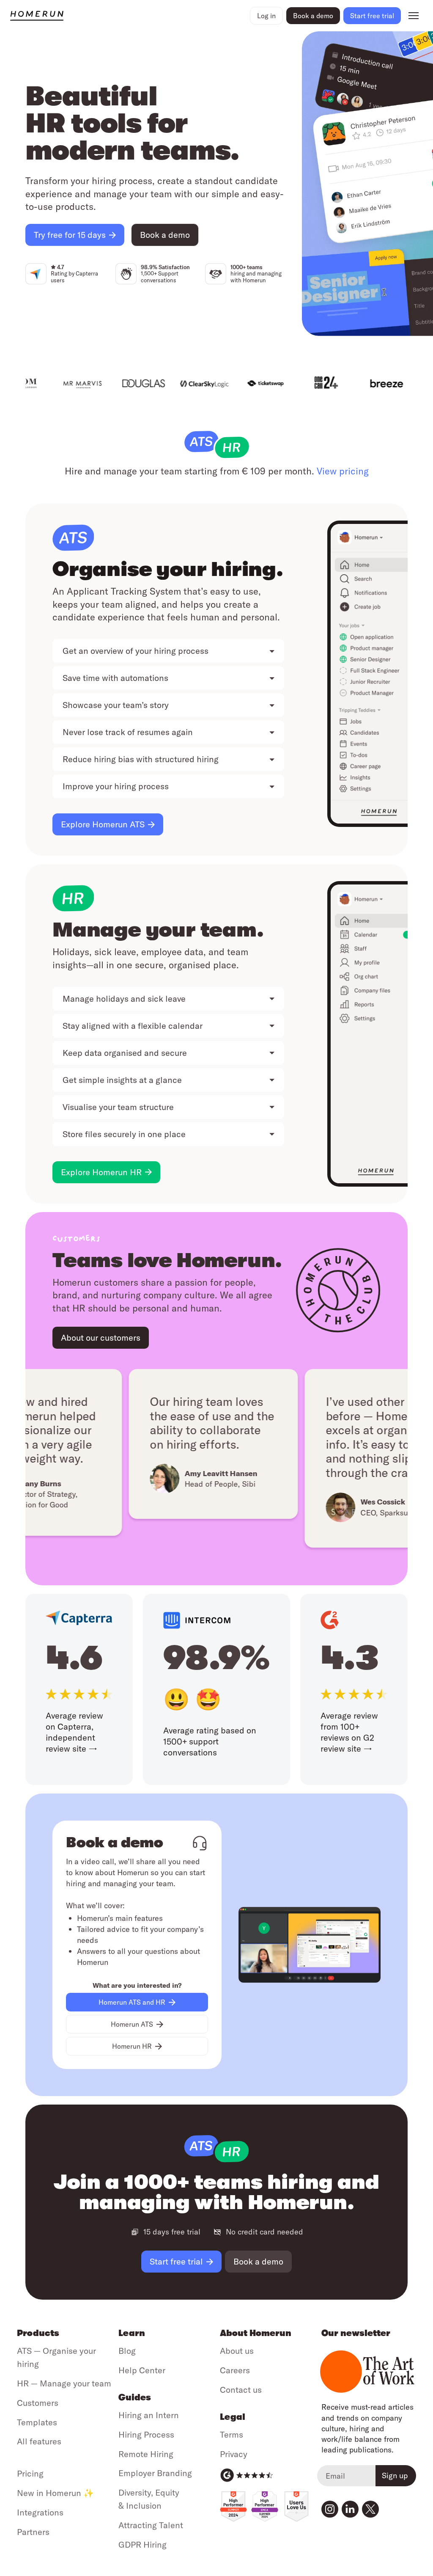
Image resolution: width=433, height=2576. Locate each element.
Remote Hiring (146, 2454)
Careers (235, 2370)
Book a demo (313, 16)
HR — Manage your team (64, 2383)
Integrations (40, 2512)
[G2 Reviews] (247, 2475)
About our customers (101, 1338)
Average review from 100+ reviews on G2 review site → (349, 1732)
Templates (37, 2422)
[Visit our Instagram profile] (330, 2509)
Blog (127, 2351)
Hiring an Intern (149, 2415)
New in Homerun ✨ (55, 2493)
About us (237, 2351)
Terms (232, 2434)
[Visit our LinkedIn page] (350, 2509)
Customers (38, 2403)
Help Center (142, 2370)
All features (39, 2441)
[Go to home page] (128, 16)
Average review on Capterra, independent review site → (74, 1732)
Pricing (30, 2473)
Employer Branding (155, 2473)
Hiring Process (146, 2434)
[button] (266, 16)
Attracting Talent (151, 2525)
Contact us (241, 2390)
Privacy (234, 2454)
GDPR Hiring (143, 2544)
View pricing (343, 471)
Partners (33, 2532)
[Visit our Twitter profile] (370, 2509)
